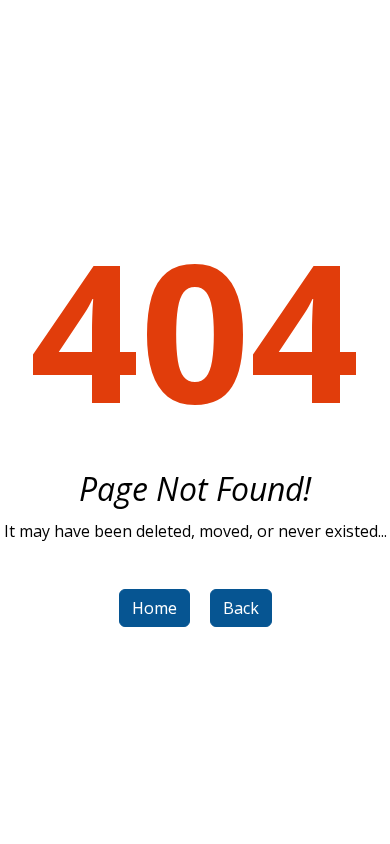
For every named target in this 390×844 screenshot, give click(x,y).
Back (241, 608)
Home (154, 608)
